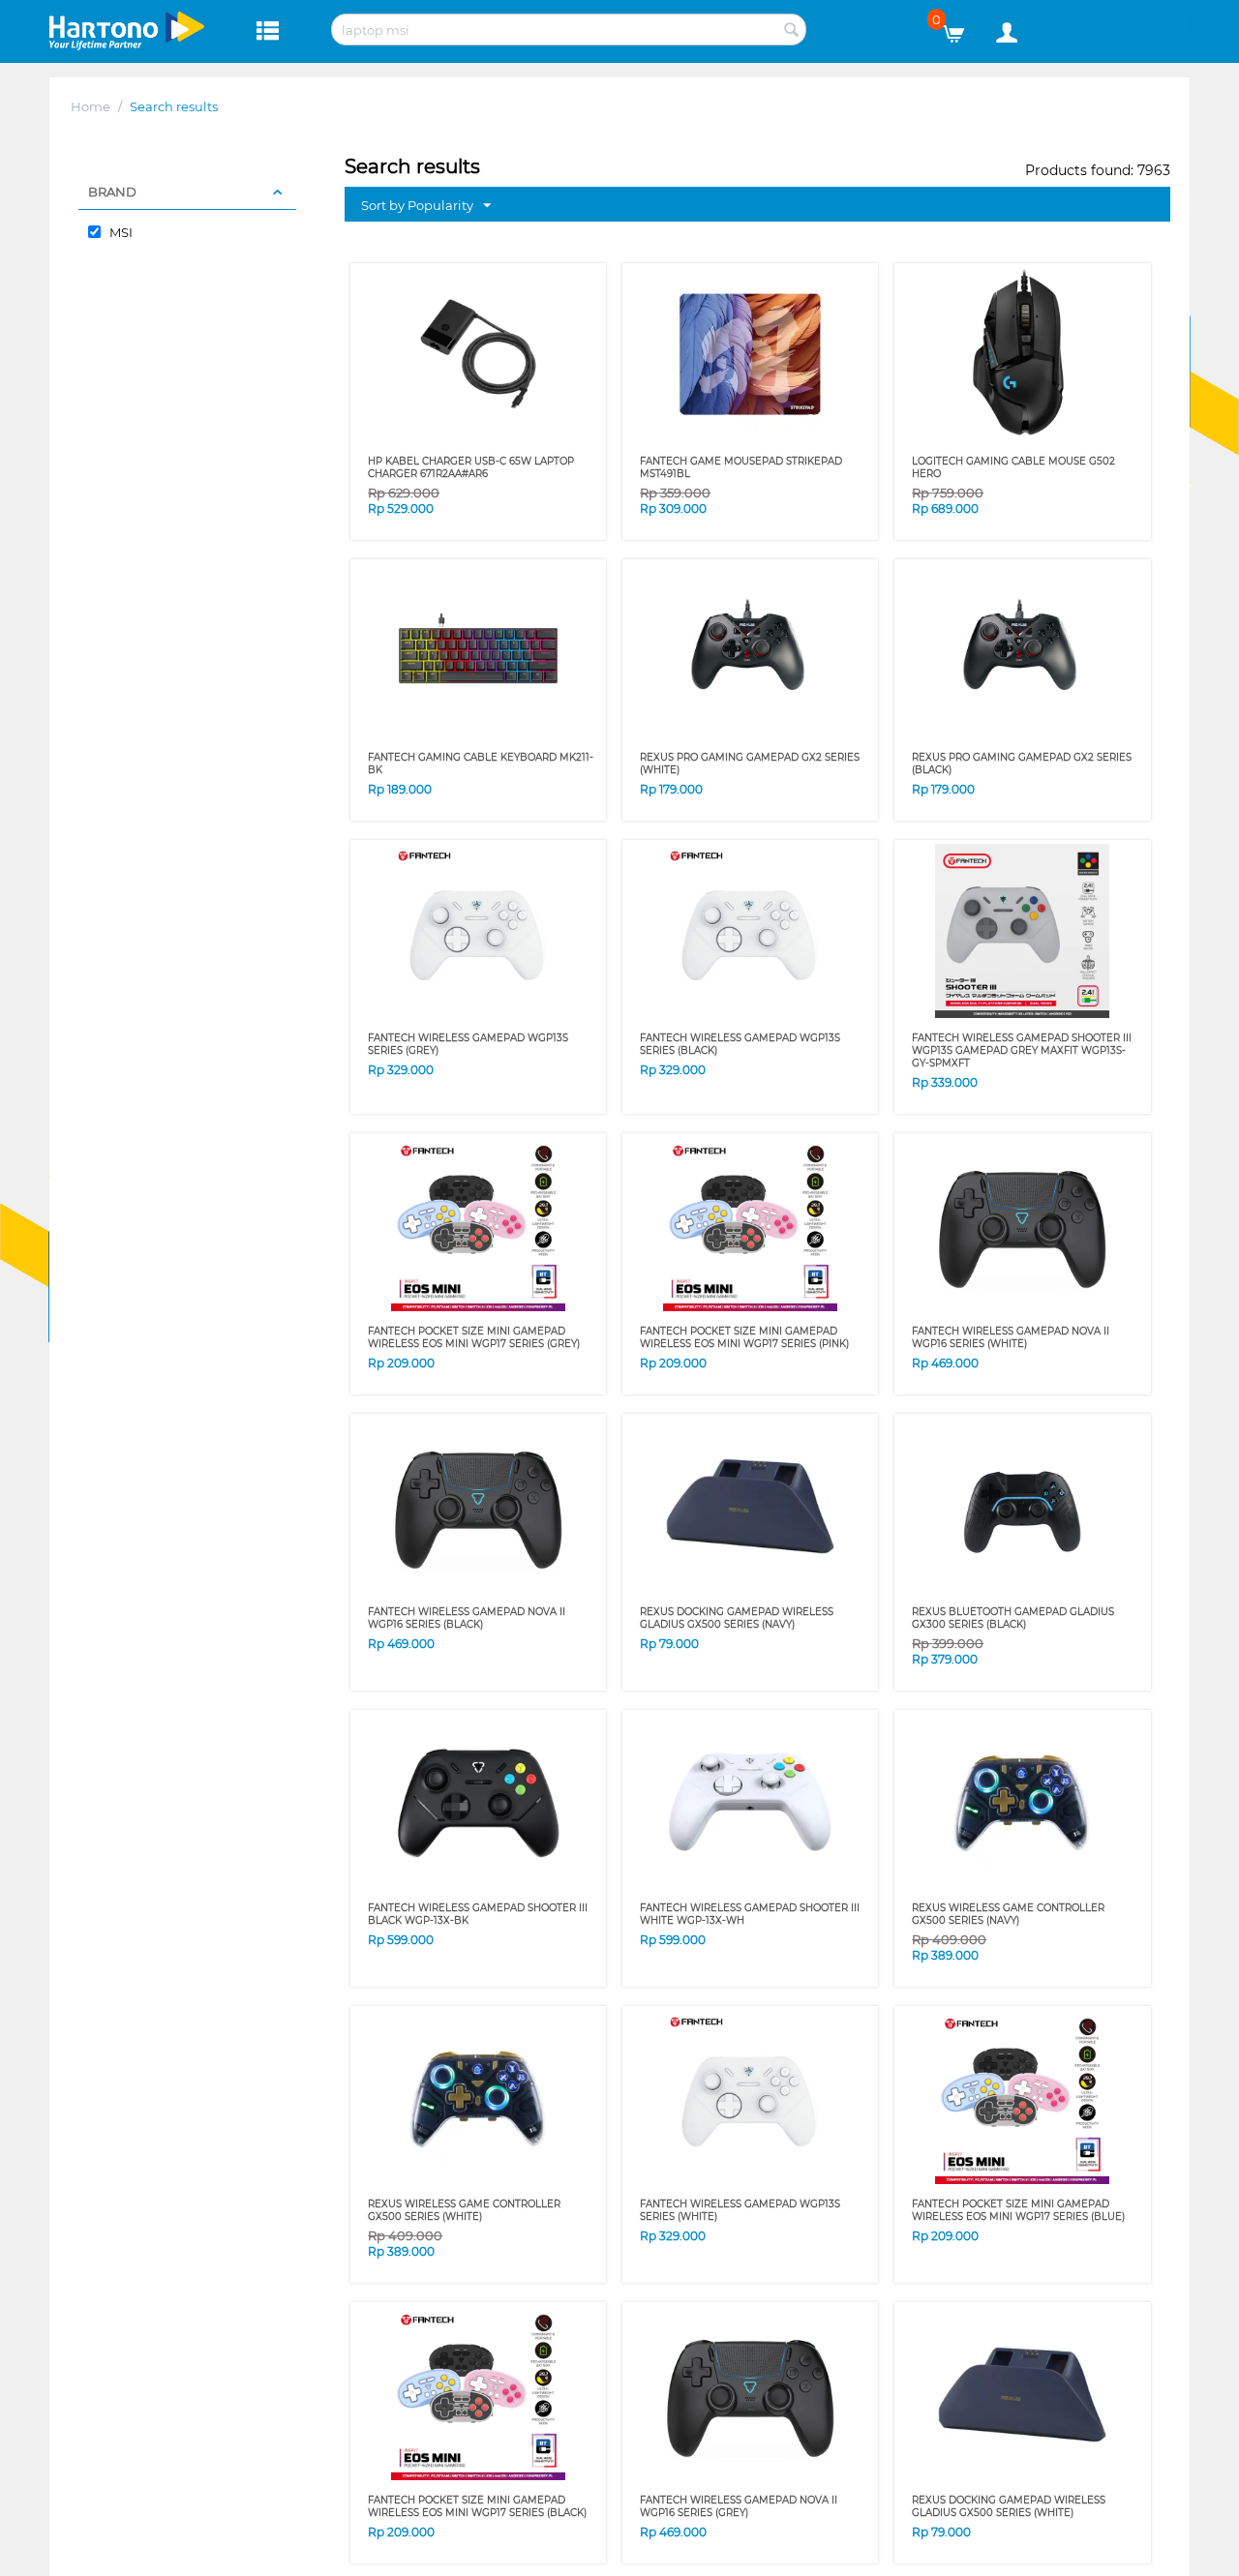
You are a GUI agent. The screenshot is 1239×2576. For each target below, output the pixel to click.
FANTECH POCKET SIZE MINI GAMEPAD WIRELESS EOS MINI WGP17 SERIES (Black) (477, 2506)
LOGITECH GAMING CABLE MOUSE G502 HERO (1013, 467)
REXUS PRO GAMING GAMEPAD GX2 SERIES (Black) (1022, 764)
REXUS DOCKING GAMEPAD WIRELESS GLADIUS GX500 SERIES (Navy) (737, 1618)
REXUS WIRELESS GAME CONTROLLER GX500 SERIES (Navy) (1008, 1914)
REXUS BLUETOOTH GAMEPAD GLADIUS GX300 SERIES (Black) (1013, 1618)
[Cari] (792, 31)
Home (91, 106)
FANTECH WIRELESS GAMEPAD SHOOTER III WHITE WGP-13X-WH (750, 1914)
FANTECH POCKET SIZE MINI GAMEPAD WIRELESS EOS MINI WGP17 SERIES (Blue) (1018, 2210)
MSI (120, 232)
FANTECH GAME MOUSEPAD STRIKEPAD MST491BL (741, 467)
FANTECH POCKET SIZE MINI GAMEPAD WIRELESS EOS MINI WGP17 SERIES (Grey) (474, 1337)
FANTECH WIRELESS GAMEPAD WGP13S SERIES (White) (740, 2210)
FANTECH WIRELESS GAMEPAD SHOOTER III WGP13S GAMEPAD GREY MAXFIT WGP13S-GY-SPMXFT (1022, 1050)
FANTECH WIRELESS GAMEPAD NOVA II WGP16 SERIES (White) (1011, 1337)
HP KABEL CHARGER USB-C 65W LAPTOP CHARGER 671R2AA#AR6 (471, 467)
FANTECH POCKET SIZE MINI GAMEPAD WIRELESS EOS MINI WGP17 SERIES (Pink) (744, 1337)
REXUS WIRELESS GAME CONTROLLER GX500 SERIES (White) (464, 2210)
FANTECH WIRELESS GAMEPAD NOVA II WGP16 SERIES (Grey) (739, 2506)
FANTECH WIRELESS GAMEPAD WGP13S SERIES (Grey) (468, 1044)
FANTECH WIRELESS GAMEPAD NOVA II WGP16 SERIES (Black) (467, 1618)
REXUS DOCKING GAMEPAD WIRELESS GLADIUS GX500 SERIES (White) (1009, 2506)
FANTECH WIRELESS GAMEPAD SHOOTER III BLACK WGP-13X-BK (478, 1914)
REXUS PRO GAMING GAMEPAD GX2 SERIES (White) (750, 764)
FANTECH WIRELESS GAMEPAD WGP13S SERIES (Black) (740, 1044)
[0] (961, 29)
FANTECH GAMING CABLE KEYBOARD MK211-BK (481, 764)
